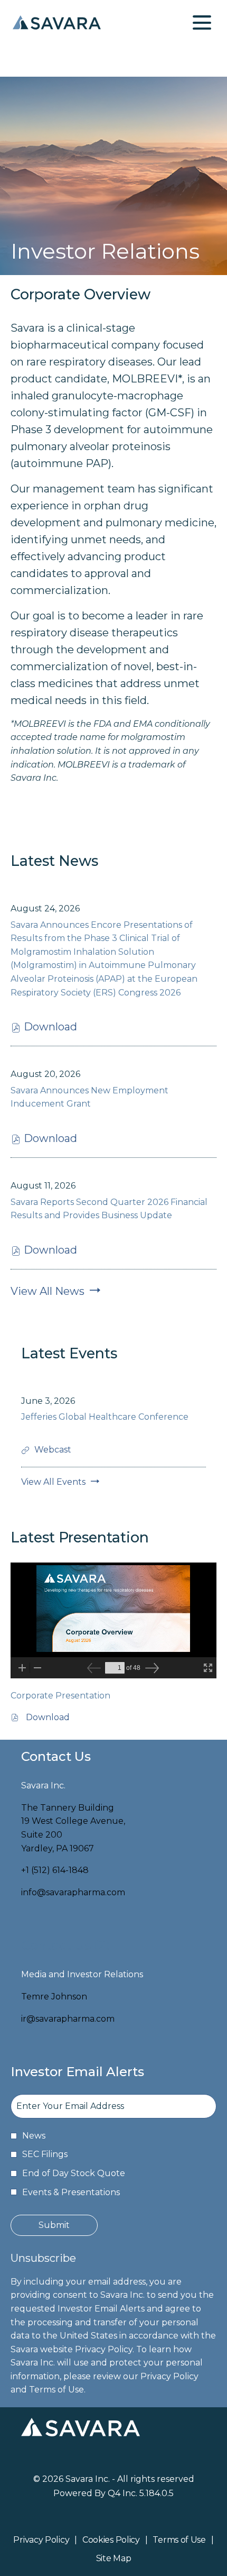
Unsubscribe (43, 2258)
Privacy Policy (41, 2541)
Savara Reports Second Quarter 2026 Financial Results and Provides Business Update (109, 1209)
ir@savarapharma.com (68, 2019)
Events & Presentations (71, 2192)
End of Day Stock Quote (74, 2173)
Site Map (114, 2559)
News (34, 2136)
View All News (48, 1291)
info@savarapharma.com (73, 1892)
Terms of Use (179, 2541)
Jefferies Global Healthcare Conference (105, 1417)
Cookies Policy (111, 2541)
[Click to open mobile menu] (202, 22)
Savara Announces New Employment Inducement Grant (89, 1097)
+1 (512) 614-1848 (55, 1870)
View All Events (53, 1482)
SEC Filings (45, 2154)
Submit (54, 2225)
